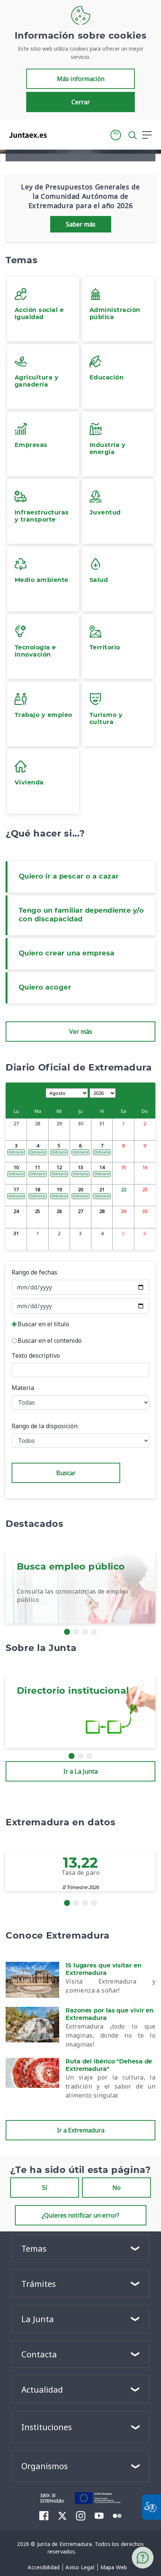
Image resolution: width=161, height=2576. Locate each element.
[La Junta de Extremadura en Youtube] (99, 2515)
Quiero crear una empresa (67, 954)
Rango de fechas (34, 1272)
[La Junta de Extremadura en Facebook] (44, 2516)
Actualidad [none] (42, 2389)
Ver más (81, 1032)
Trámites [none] (39, 2284)
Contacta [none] (39, 2354)
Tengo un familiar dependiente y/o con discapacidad (81, 915)
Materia (23, 1388)
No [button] (116, 2188)
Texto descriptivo (36, 1355)
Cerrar (81, 102)
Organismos (45, 2466)
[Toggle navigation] (57, 135)
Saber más (81, 224)
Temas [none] (34, 2248)
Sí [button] (45, 2188)
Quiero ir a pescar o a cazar (69, 877)
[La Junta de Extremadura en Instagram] (81, 2516)
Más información (81, 79)
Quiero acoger (45, 988)
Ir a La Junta (80, 1771)
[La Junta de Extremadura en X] (62, 2516)
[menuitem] (44, 2567)
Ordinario (16, 1152)
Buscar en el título (43, 1324)
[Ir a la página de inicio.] (26, 135)
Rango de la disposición (45, 1426)
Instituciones (47, 2427)
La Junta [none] (38, 2319)
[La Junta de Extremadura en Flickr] (117, 2515)
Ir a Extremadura (81, 2130)
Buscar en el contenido (50, 1340)
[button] (116, 135)
